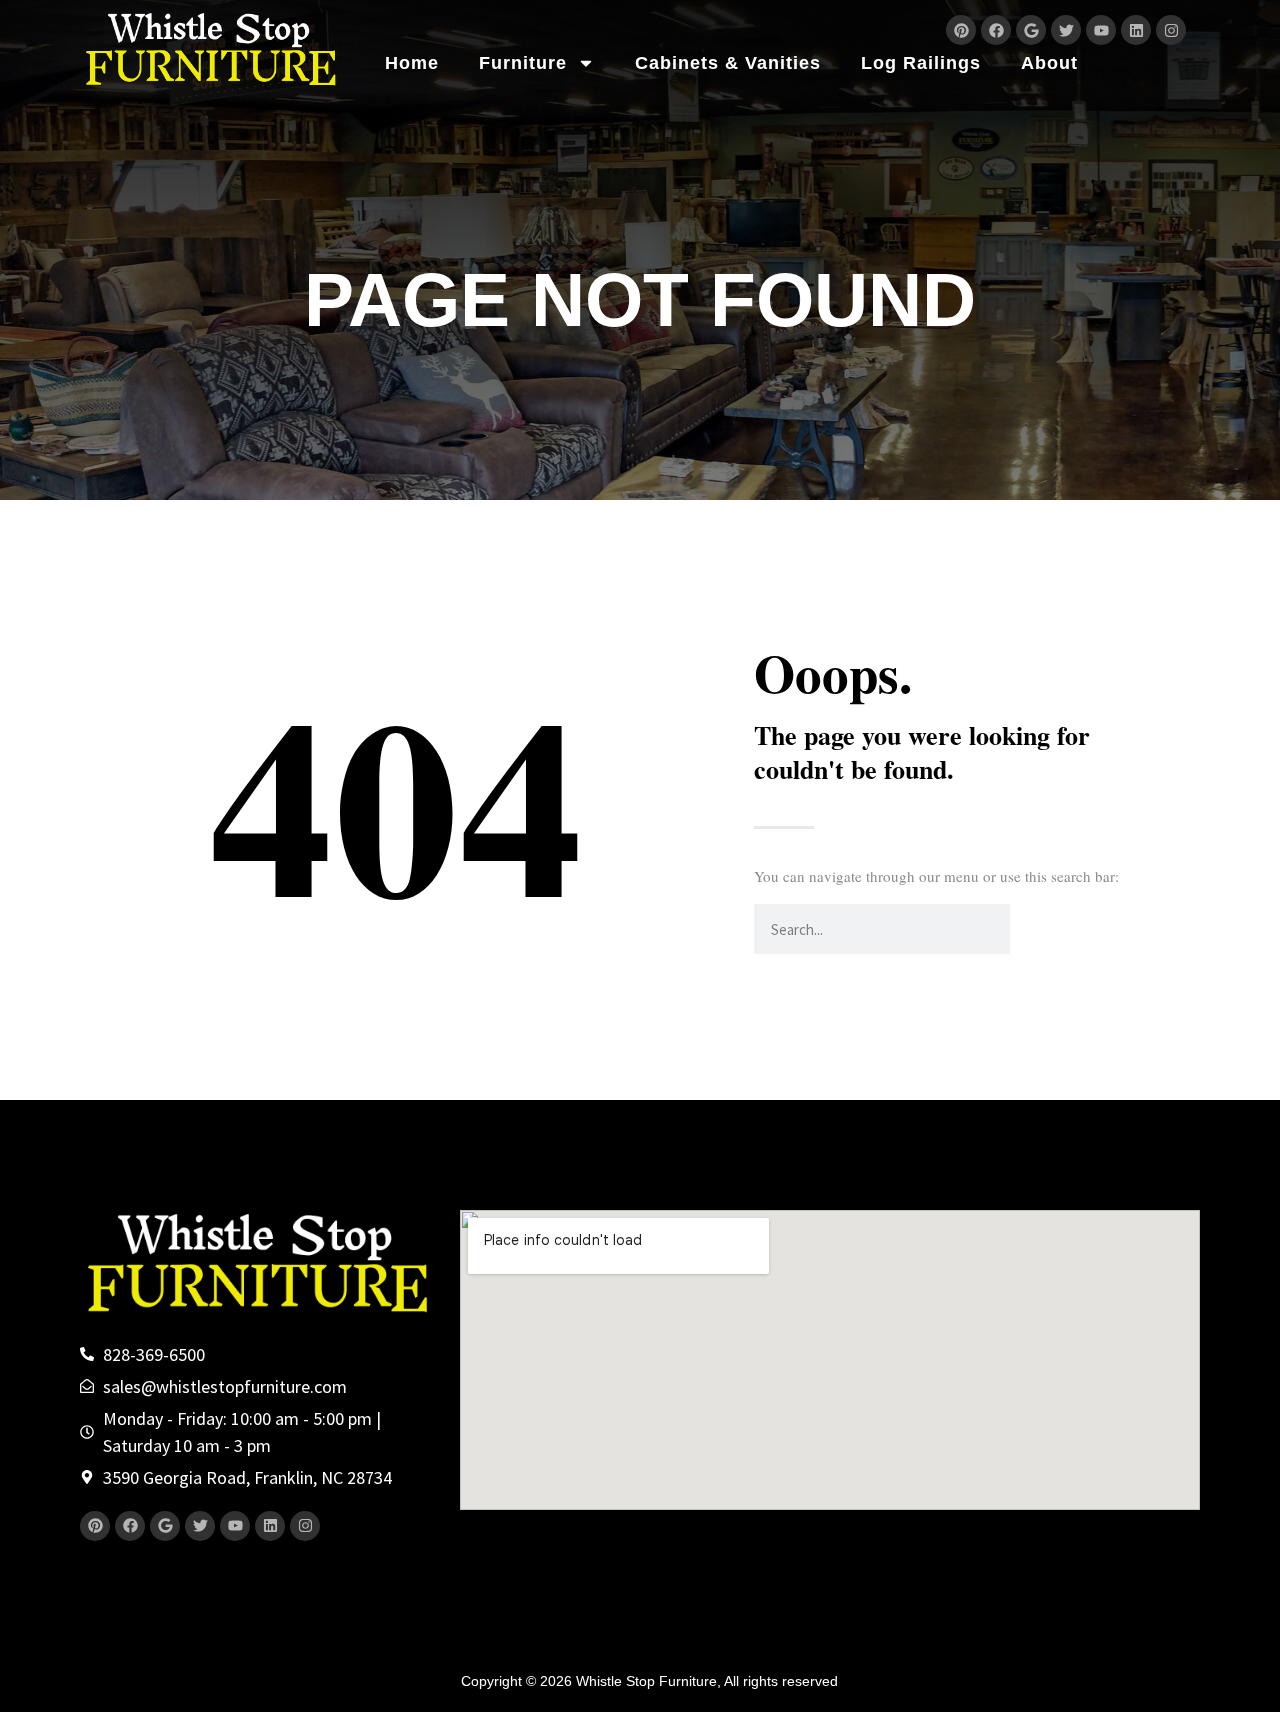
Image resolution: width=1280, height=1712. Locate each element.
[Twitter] (1066, 30)
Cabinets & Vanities (728, 63)
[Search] (1035, 929)
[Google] (1031, 30)
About (1049, 63)
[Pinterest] (961, 30)
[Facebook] (996, 30)
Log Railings (921, 63)
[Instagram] (1171, 30)
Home (412, 63)
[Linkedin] (1136, 30)
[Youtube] (1101, 30)
